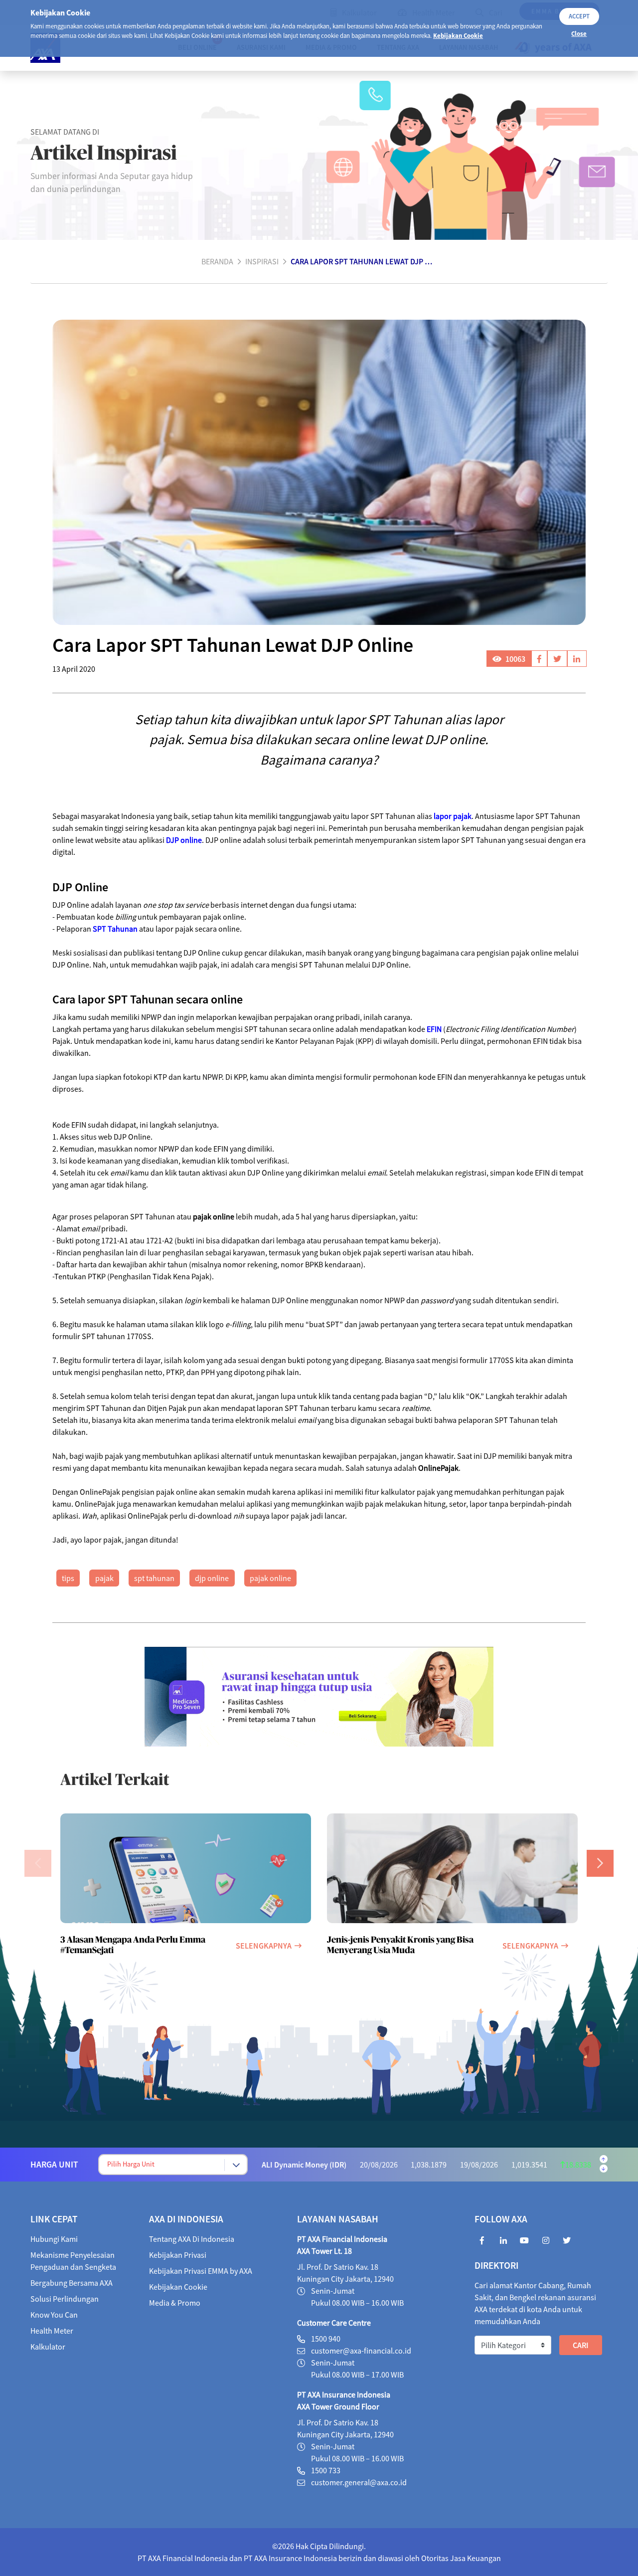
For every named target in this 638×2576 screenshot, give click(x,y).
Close (579, 33)
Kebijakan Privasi (178, 2255)
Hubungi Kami (54, 2239)
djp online (212, 1578)
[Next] (600, 1863)
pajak (104, 1578)
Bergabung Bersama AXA (72, 2283)
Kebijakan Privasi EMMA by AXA (201, 2271)
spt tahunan (154, 1578)
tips (68, 1578)
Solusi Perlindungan (65, 2299)
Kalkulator (48, 2347)
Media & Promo (175, 2303)
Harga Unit (54, 2165)
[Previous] (38, 1863)
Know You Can (54, 2315)
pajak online (270, 1578)
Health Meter (52, 2331)
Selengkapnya (264, 1946)
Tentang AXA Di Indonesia (192, 2239)
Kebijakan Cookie (458, 35)
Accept (579, 16)
